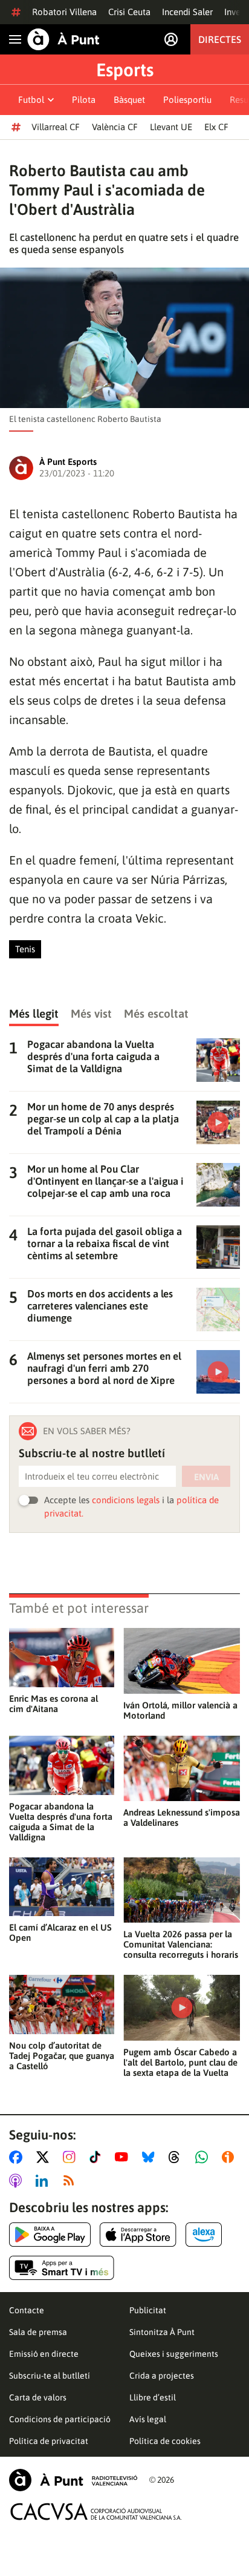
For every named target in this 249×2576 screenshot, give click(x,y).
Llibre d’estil (153, 2397)
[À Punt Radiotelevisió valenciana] (73, 2480)
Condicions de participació (60, 2419)
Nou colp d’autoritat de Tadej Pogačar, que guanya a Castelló (62, 2056)
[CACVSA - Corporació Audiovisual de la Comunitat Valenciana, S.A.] (96, 2512)
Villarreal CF (56, 127)
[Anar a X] (45, 2157)
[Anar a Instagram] (72, 2157)
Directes (220, 39)
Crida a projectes (162, 2376)
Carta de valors (38, 2397)
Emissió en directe (44, 2354)
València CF (115, 127)
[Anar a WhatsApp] (204, 2157)
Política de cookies (165, 2441)
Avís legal (148, 2419)
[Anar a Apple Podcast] (18, 2181)
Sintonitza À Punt (162, 2332)
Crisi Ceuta (129, 12)
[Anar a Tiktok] (98, 2157)
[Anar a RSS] (71, 2181)
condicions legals (126, 1500)
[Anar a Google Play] (50, 2235)
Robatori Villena (64, 12)
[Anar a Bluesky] (151, 2157)
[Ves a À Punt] (63, 39)
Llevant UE (171, 127)
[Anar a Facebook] (18, 2157)
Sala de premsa (38, 2332)
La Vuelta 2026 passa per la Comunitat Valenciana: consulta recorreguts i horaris (181, 1944)
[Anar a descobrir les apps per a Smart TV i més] (62, 2268)
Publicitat (148, 2310)
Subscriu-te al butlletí (50, 2376)
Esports (125, 70)
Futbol (31, 100)
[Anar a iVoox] (230, 2157)
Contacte (27, 2310)
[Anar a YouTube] (124, 2157)
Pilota (84, 100)
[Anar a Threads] (177, 2157)
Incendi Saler (187, 12)
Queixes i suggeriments (174, 2354)
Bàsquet (129, 100)
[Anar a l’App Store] (138, 2235)
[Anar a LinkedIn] (44, 2181)
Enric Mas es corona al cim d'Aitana (53, 1704)
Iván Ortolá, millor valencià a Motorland (180, 1710)
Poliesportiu (187, 100)
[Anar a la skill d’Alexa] (204, 2235)
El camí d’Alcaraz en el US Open (60, 1932)
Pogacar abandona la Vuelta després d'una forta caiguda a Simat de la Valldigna (61, 1822)
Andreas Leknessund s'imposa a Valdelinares (182, 1817)
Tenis (25, 949)
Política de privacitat (49, 2441)
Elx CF (216, 127)
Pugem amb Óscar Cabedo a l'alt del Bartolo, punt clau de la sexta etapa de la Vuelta (180, 2062)
